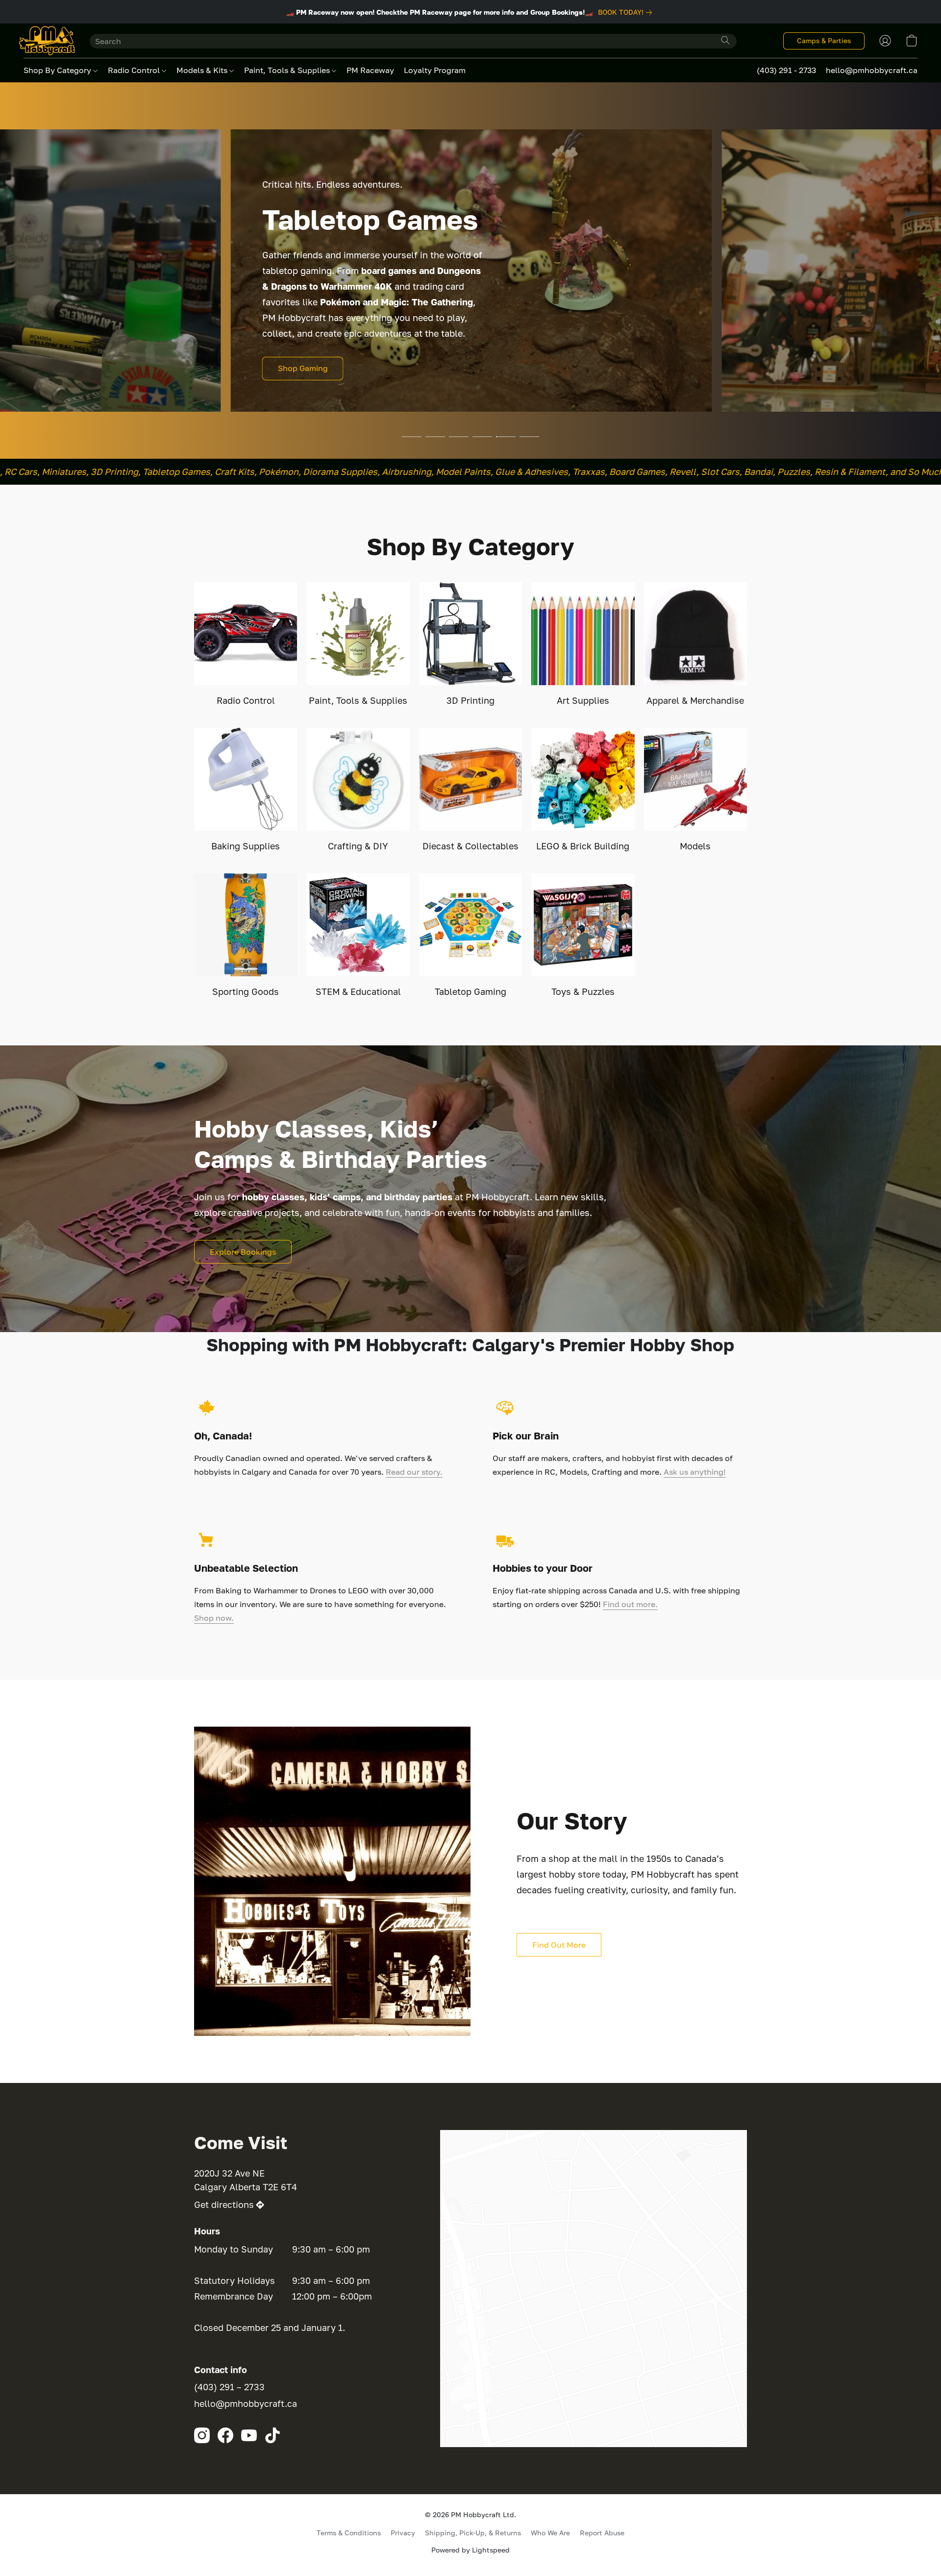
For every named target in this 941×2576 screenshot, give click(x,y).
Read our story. (414, 1472)
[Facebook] (225, 2435)
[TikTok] (272, 2435)
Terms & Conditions (349, 2533)
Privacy (403, 2533)
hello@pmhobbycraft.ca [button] (872, 70)
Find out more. (630, 1604)
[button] (47, 41)
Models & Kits (203, 70)
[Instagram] (202, 2435)
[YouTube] (249, 2435)
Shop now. (214, 1618)
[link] (627, 12)
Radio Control (135, 70)
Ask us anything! (695, 1472)
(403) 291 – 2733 (229, 2387)
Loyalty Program (435, 70)
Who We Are (550, 2533)
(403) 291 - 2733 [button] (786, 70)
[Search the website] (725, 40)
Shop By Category (58, 70)
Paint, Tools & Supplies (288, 70)
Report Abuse (602, 2533)
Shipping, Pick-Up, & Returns (473, 2533)
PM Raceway (370, 70)
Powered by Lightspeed (470, 2550)
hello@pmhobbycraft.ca (246, 2403)
